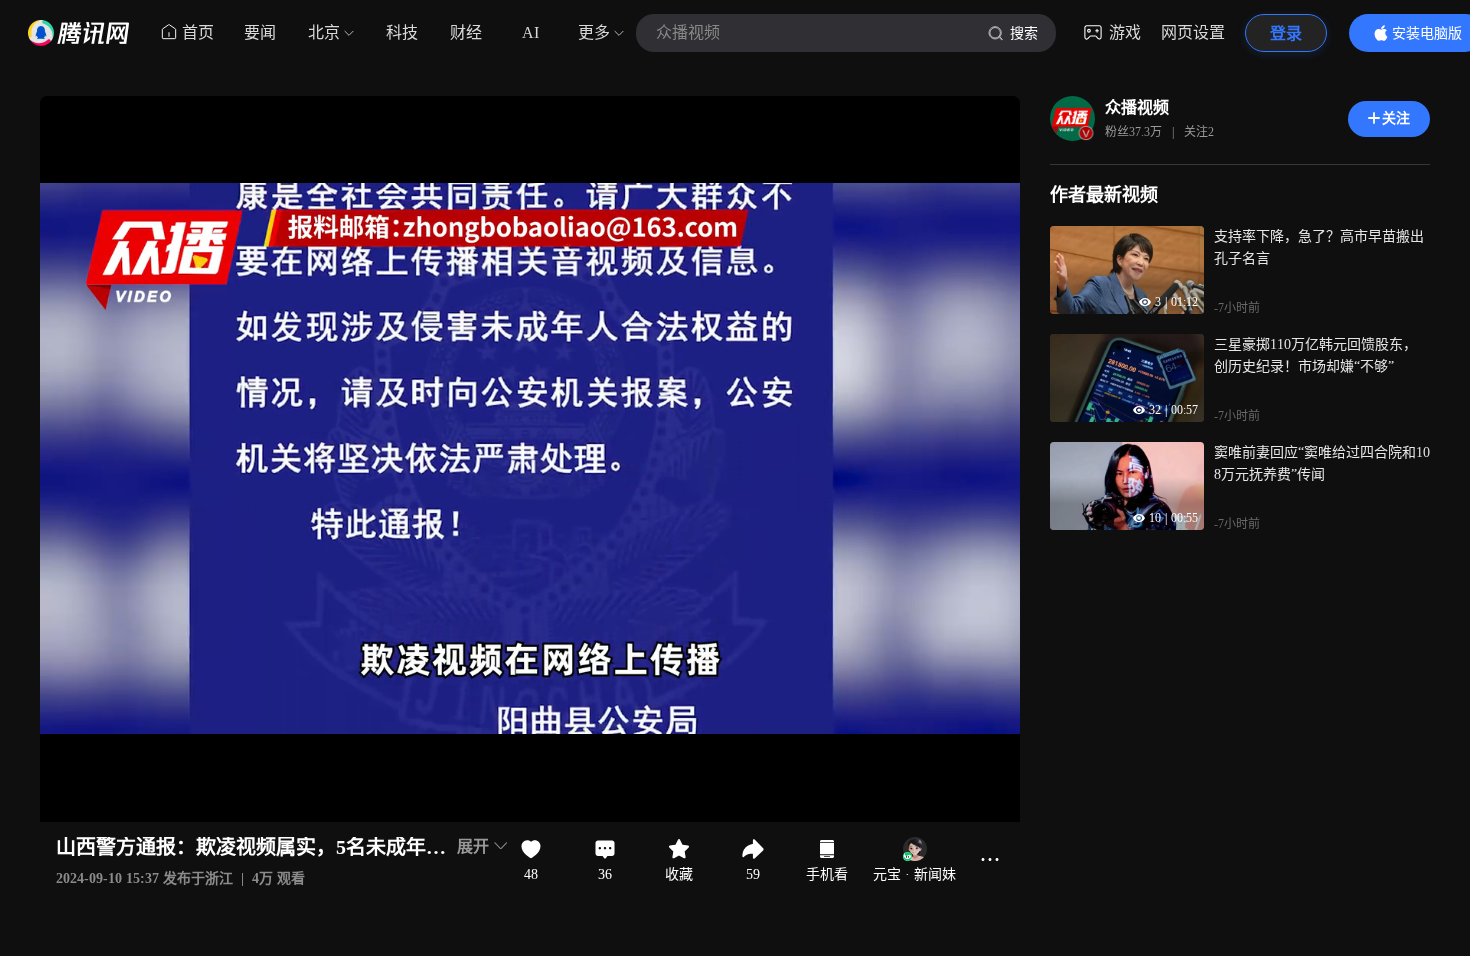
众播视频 (1137, 107)
